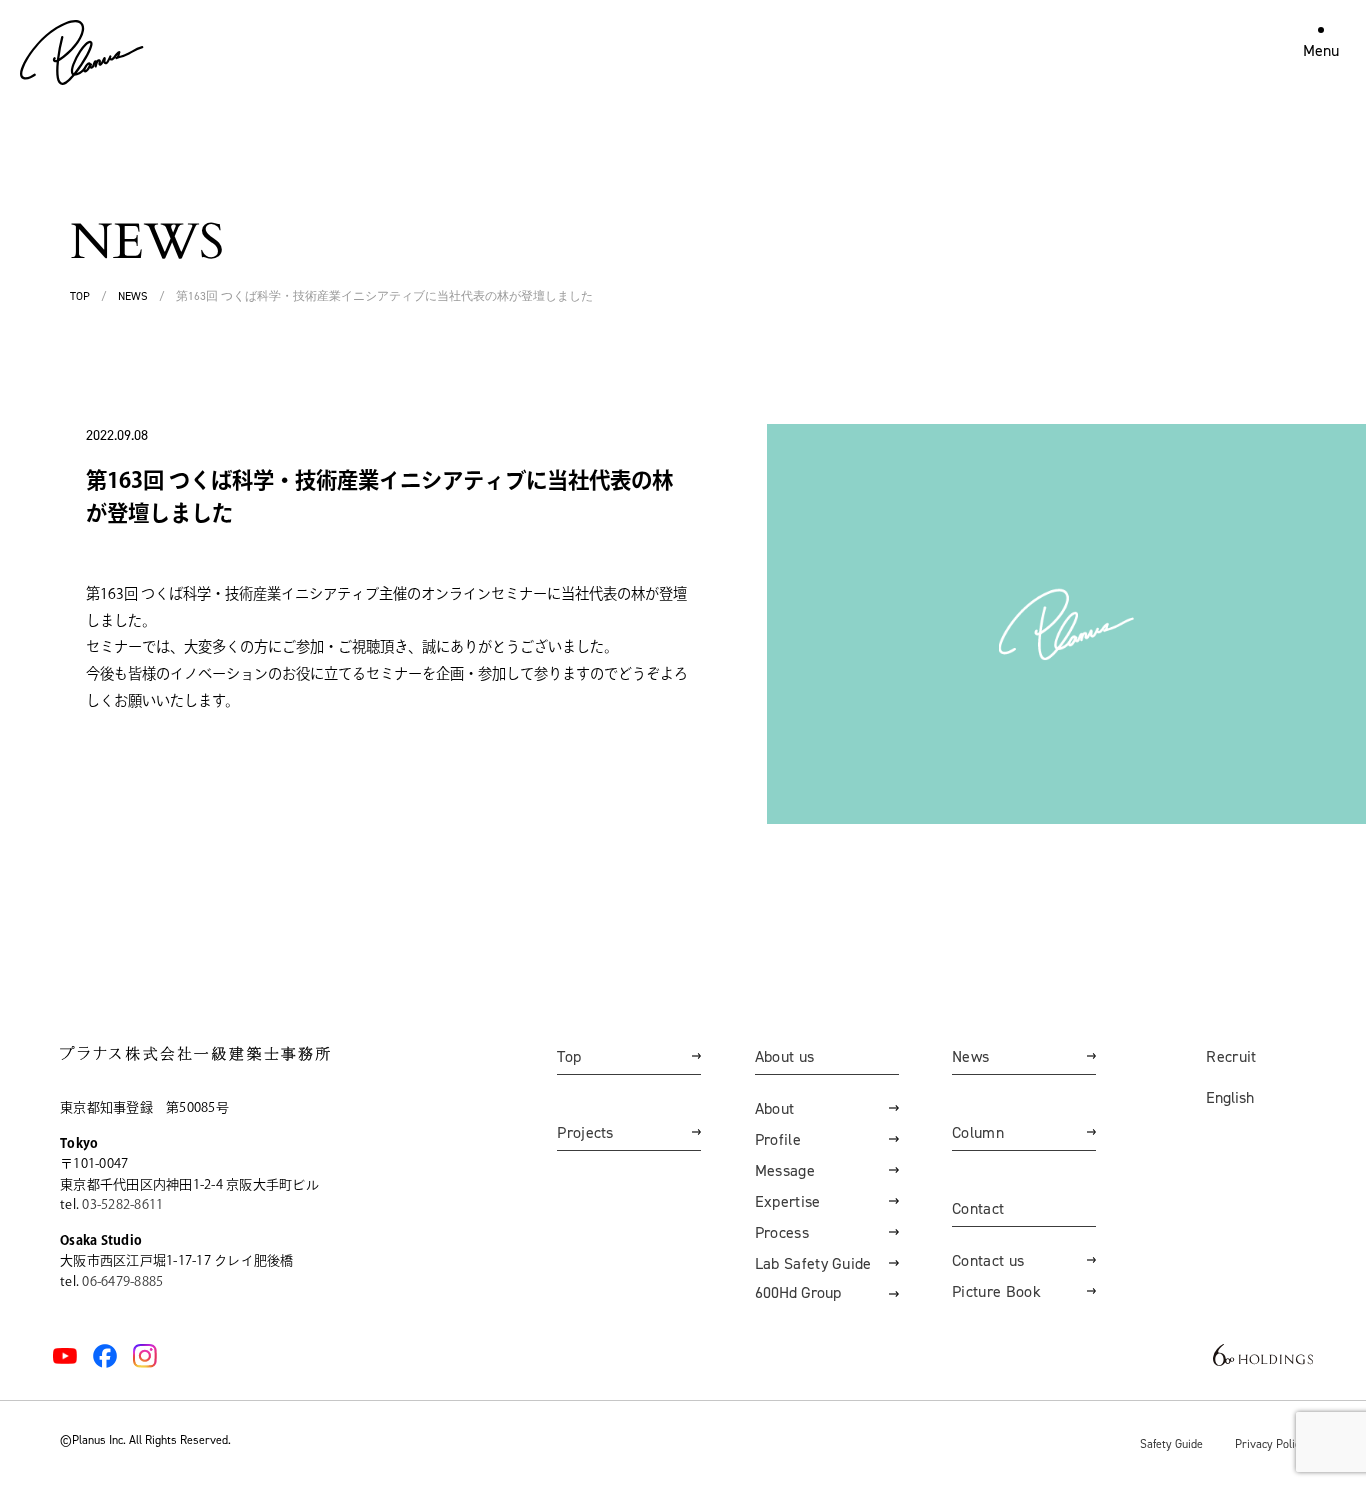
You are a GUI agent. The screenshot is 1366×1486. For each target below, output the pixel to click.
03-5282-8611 (122, 1204)
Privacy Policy (1270, 1443)
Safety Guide (1171, 1443)
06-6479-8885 (122, 1281)
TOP (80, 296)
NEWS (133, 296)
